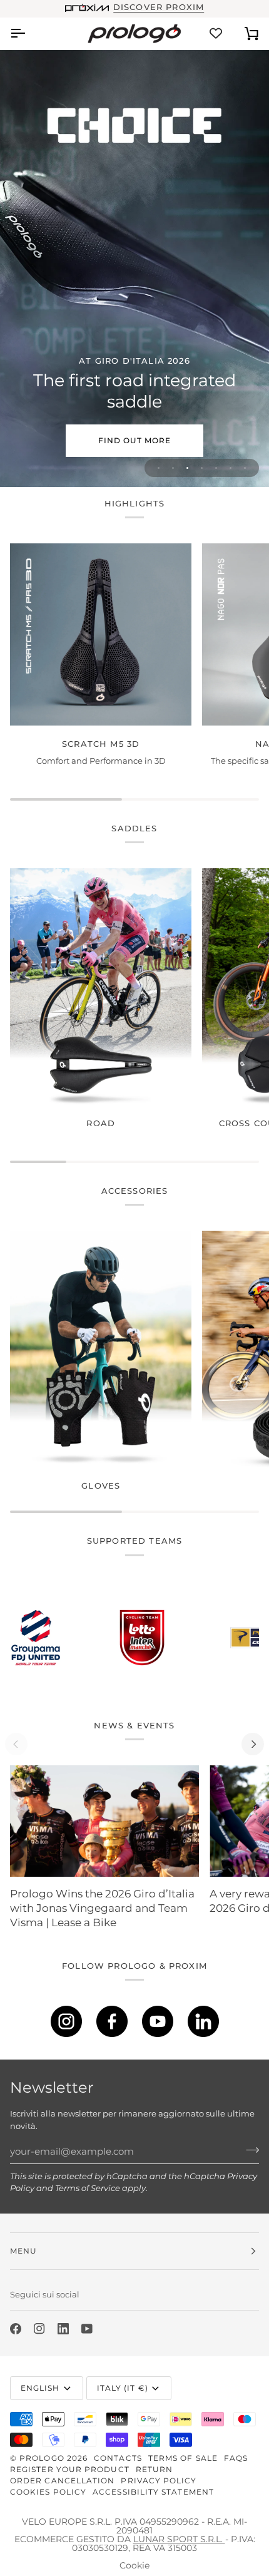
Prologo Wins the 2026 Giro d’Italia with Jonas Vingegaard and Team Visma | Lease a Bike (102, 1908)
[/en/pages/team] (79, 1638)
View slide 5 (216, 468)
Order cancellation (62, 2481)
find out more (134, 440)
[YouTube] (87, 2329)
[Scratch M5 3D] (101, 634)
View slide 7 (245, 468)
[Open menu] (29, 33)
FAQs (236, 2458)
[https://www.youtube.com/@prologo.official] (158, 2021)
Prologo (42, 2458)
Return (154, 2469)
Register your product (70, 2469)
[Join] (249, 2150)
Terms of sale (183, 2458)
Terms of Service (88, 2188)
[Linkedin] (63, 2329)
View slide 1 (159, 468)
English (40, 2388)
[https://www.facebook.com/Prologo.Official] (112, 2021)
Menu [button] (23, 2251)
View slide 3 (187, 468)
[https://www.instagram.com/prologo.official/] (66, 2021)
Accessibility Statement (153, 2492)
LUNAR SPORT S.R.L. (179, 2539)
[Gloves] (101, 1349)
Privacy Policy (159, 2481)
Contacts (118, 2458)
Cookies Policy (48, 2492)
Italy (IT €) (123, 2388)
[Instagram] (39, 2329)
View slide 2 (173, 468)
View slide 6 (231, 468)
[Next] (253, 1744)
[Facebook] (16, 2329)
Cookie (134, 2565)
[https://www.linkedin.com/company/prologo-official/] (203, 2021)
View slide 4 (202, 468)
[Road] (101, 987)
